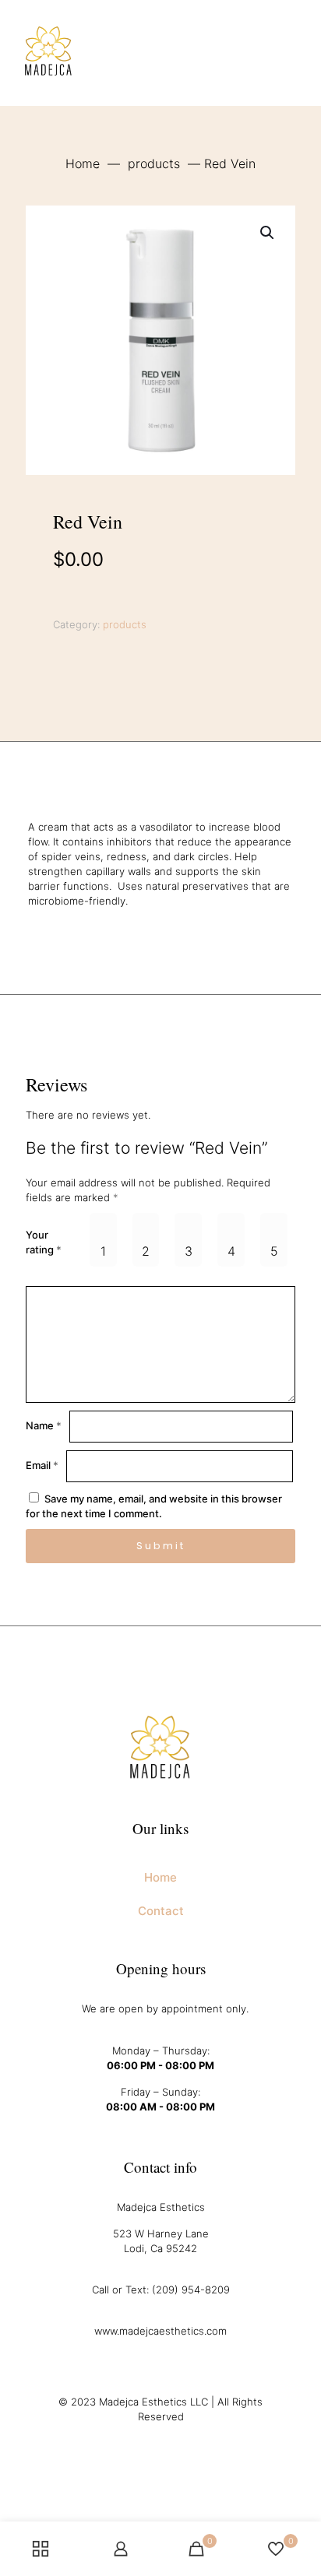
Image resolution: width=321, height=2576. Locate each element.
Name (44, 1425)
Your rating (44, 1242)
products (154, 163)
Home (83, 163)
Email (42, 1465)
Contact (161, 1911)
